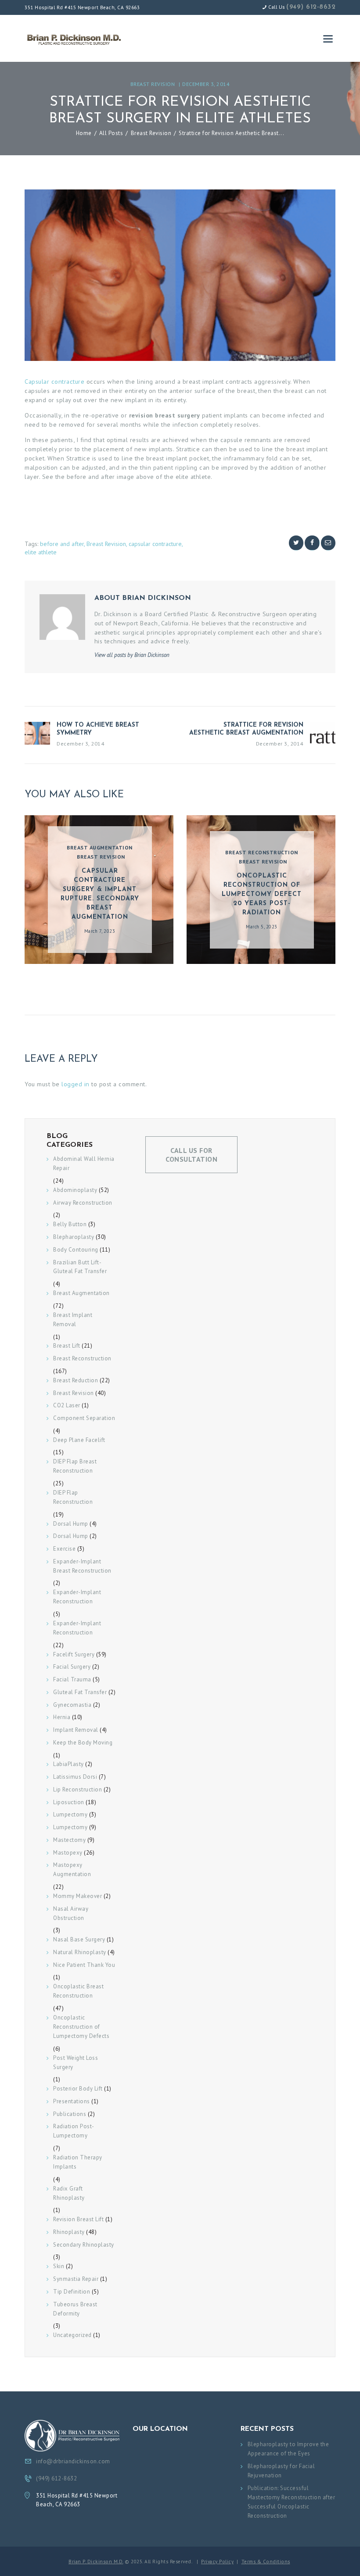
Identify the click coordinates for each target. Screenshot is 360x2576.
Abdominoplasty (75, 1190)
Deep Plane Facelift (79, 1440)
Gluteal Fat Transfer (80, 1692)
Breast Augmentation (100, 847)
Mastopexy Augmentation (72, 1870)
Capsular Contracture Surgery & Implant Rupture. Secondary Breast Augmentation (100, 894)
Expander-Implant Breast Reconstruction (82, 1566)
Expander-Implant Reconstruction (77, 1597)
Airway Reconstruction (83, 1203)
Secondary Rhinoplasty (84, 2245)
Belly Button (70, 1224)
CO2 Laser (67, 1405)
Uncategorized (72, 2335)
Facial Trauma (72, 1679)
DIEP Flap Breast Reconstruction (75, 1466)
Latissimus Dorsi (75, 1777)
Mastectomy (69, 1840)
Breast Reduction (76, 1380)
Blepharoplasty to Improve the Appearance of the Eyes (288, 2449)
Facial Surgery (72, 1667)
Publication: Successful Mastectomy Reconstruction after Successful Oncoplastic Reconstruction (292, 2502)
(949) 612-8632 (311, 7)
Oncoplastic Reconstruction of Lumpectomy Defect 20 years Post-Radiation (262, 894)
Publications (70, 2114)
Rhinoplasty (69, 2232)
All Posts (111, 133)
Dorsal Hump (71, 1524)
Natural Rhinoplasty (80, 1952)
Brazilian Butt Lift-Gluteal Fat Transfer (80, 1267)
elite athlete (41, 552)
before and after (62, 544)
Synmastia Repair (76, 2279)
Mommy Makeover (77, 1896)
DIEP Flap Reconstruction (73, 1497)
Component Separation (84, 1418)
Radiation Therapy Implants (78, 2162)
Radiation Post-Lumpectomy (74, 2131)
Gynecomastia (72, 1705)
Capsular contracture (54, 381)
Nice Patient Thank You (84, 1965)
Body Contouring (76, 1250)
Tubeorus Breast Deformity (75, 2309)
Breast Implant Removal (73, 1320)
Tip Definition (72, 2292)
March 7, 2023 (100, 931)
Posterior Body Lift (78, 2089)
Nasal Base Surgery (79, 1939)
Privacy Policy (217, 2562)
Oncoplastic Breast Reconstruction (78, 1991)
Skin (59, 2266)
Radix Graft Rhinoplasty (69, 2193)
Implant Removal (76, 1730)
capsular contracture (155, 544)
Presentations (72, 2101)
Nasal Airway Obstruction (71, 1913)
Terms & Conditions (266, 2562)
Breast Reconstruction (262, 852)
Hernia (62, 1717)
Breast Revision (153, 84)
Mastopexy (68, 1853)
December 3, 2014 (206, 84)
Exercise (64, 1549)
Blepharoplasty (74, 1237)
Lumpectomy (70, 1814)
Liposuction (69, 1802)
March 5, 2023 (262, 927)
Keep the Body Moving (83, 1743)
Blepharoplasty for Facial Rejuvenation (281, 2471)
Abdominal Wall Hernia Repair (84, 1163)
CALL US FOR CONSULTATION (191, 1155)
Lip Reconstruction (77, 1789)
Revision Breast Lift (78, 2219)
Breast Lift (67, 1346)
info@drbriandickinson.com (73, 2461)
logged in (76, 1084)
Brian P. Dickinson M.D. (96, 2562)
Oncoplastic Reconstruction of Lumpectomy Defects (81, 2027)
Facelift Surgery (74, 1654)
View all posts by (132, 655)
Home (84, 133)
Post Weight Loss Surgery (76, 2062)
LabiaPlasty (68, 1764)
